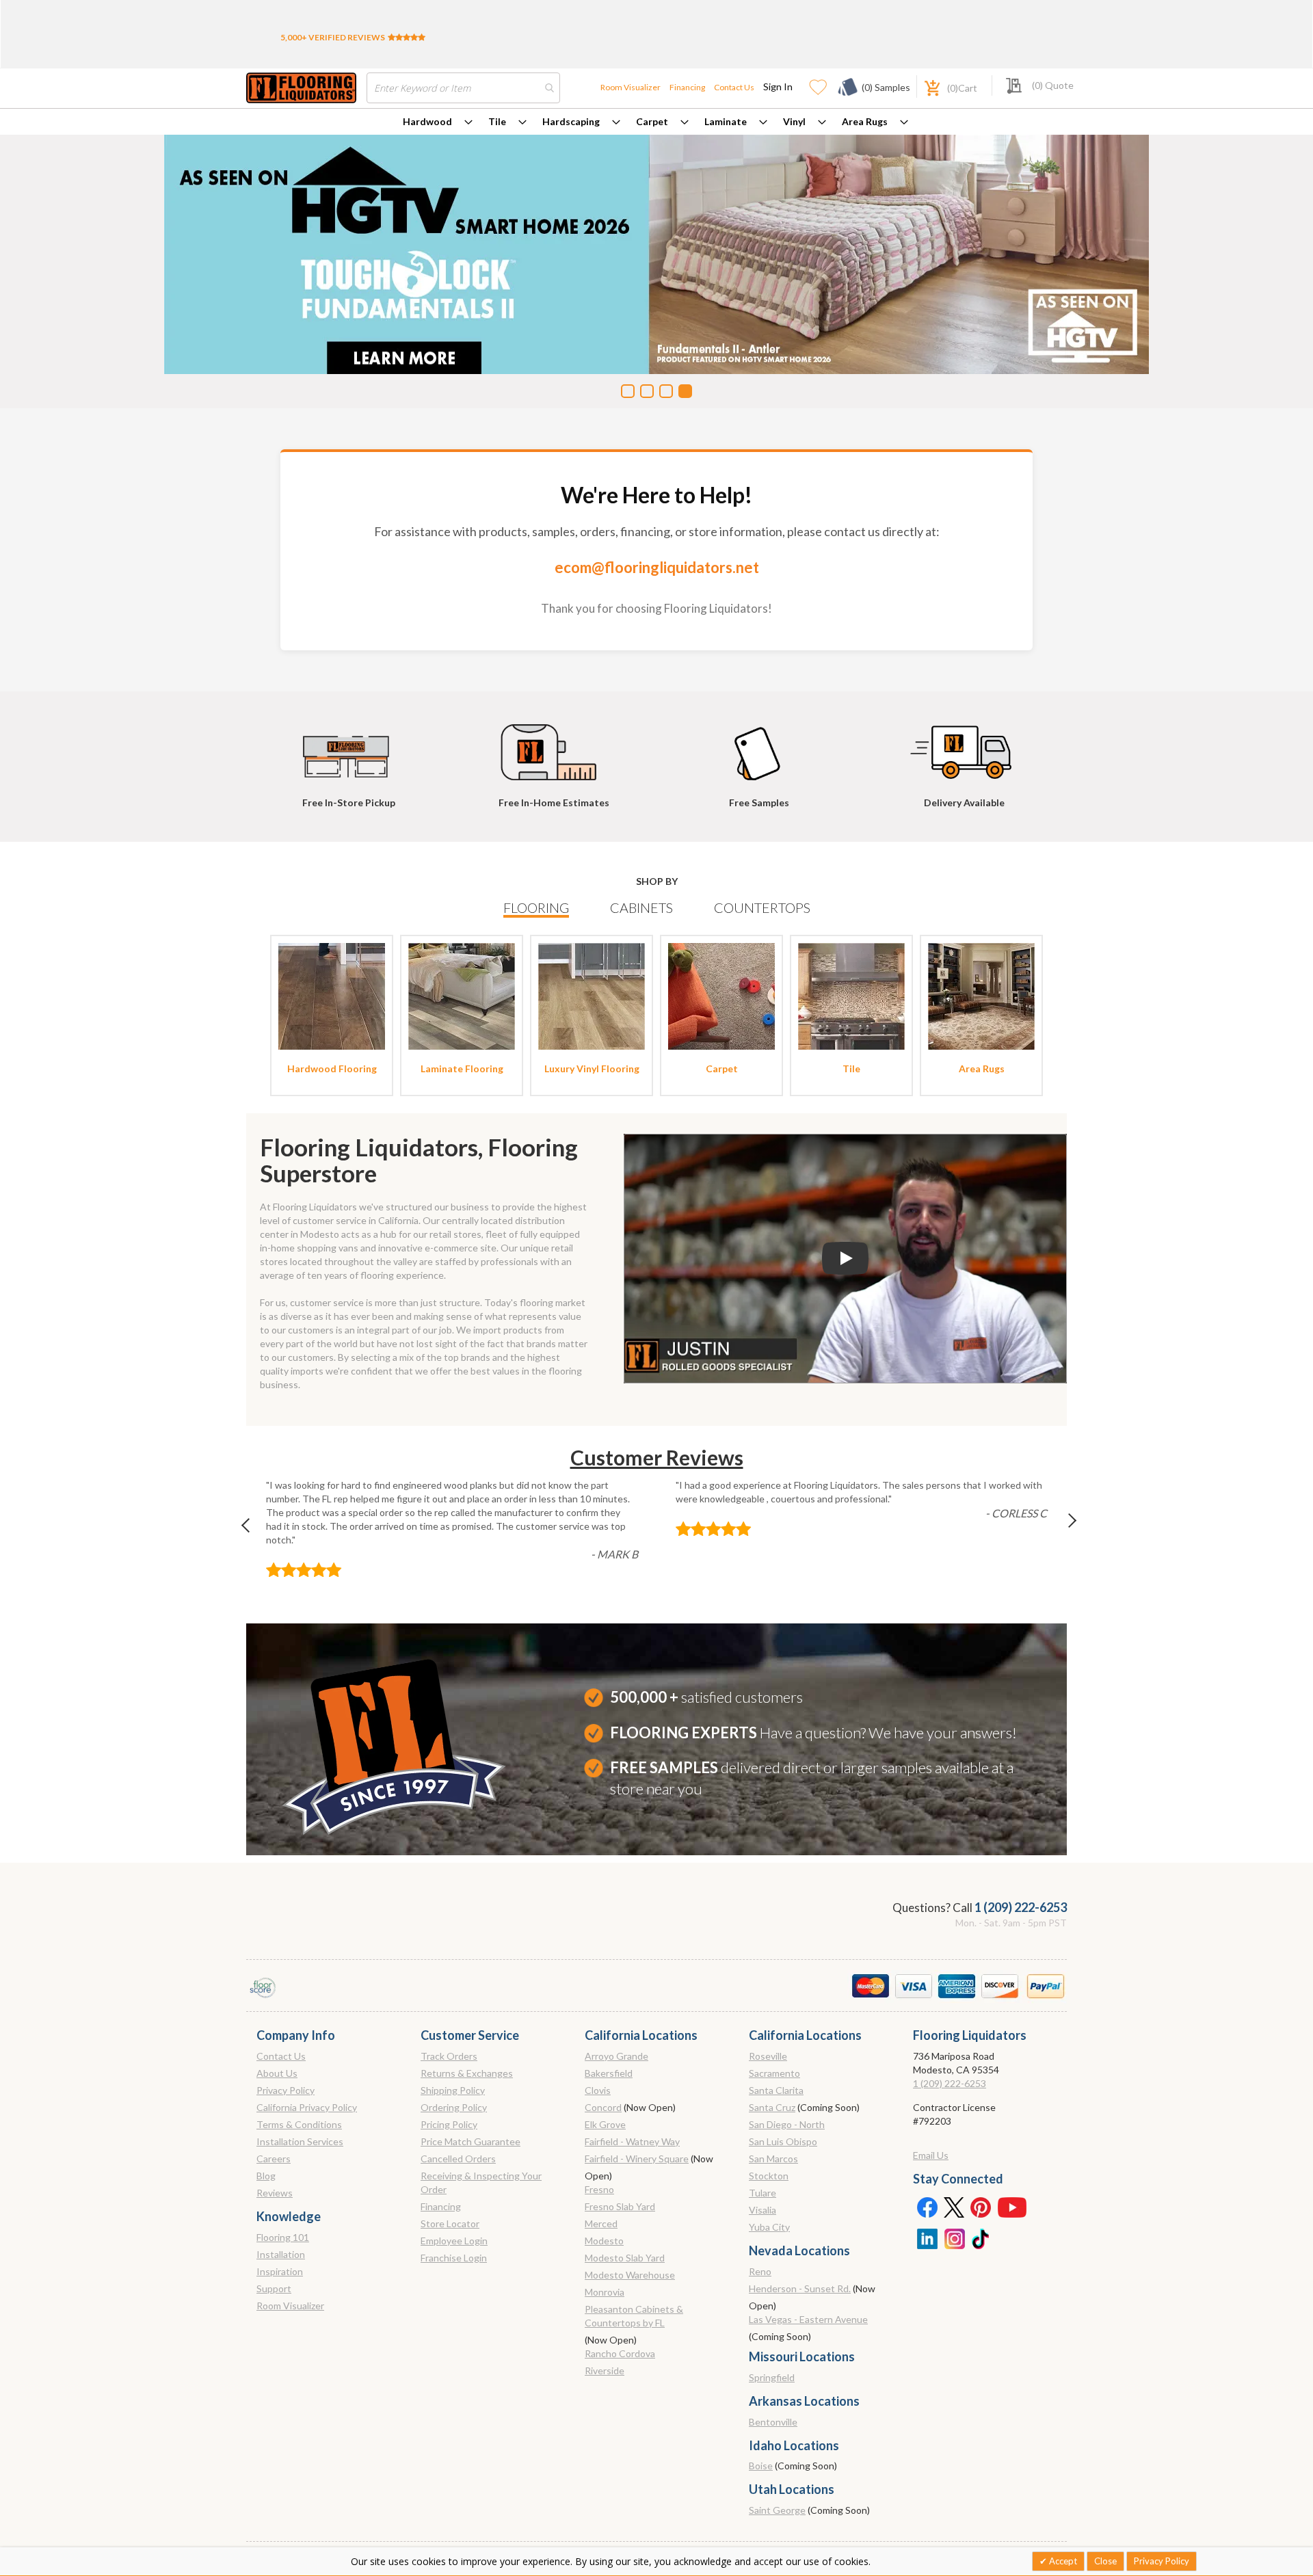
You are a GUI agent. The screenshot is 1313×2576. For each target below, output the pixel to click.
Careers (274, 2159)
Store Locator (450, 2223)
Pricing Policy (449, 2124)
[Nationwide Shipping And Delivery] (964, 746)
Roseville (768, 2056)
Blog (266, 2176)
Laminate (726, 121)
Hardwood (427, 121)
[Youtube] (1012, 2207)
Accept (1062, 2561)
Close (1105, 2561)
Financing (687, 87)
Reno (760, 2271)
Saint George (777, 2510)
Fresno (599, 2189)
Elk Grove (605, 2124)
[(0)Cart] (925, 87)
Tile (497, 121)
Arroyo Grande (616, 2056)
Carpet (652, 121)
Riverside (605, 2371)
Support (274, 2288)
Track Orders (449, 2056)
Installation (281, 2254)
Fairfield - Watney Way (632, 2141)
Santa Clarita (776, 2090)
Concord (603, 2107)
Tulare (762, 2193)
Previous (252, 1529)
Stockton (769, 2176)
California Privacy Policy (307, 2107)
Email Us (931, 2155)
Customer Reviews (657, 1457)
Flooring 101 (283, 2237)
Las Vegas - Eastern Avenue (808, 2319)
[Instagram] (954, 2238)
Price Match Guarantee (470, 2141)
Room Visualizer (631, 87)
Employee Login (454, 2241)
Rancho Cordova (620, 2353)
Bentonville (773, 2422)
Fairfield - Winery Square (637, 2159)
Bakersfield (609, 2073)
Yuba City (769, 2227)
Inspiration (280, 2271)
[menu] (656, 122)
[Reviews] (407, 37)
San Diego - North (787, 2124)
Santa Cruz (772, 2107)
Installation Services (300, 2141)
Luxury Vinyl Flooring (592, 1068)
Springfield (772, 2377)
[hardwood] (332, 995)
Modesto (604, 2241)
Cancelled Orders (458, 2159)
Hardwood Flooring (332, 1068)
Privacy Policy (286, 2090)
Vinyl (794, 121)
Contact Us (734, 87)
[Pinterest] (981, 2207)
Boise (761, 2466)
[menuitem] (438, 122)
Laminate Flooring (462, 1068)
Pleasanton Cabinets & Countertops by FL (634, 2316)
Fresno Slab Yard (620, 2206)
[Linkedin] (927, 2238)
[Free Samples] (759, 746)
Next (1061, 1529)
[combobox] (463, 88)
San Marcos (773, 2159)
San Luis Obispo (783, 2141)
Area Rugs (865, 121)
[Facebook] (927, 2207)
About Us (277, 2073)
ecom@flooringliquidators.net (657, 567)
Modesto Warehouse (630, 2275)
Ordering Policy (454, 2107)
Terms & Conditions (299, 2124)
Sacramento (774, 2073)
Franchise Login (454, 2258)
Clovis (598, 2090)
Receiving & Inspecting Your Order (481, 2182)
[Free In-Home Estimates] (554, 746)
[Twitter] (954, 2207)
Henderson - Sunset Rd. (800, 2288)
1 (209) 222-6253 (1021, 1907)
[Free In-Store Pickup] (349, 746)
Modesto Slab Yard (625, 2258)
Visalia (762, 2210)
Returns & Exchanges (467, 2073)
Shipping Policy (453, 2090)
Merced (601, 2223)
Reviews (275, 2193)
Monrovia (605, 2292)
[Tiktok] (981, 2238)
